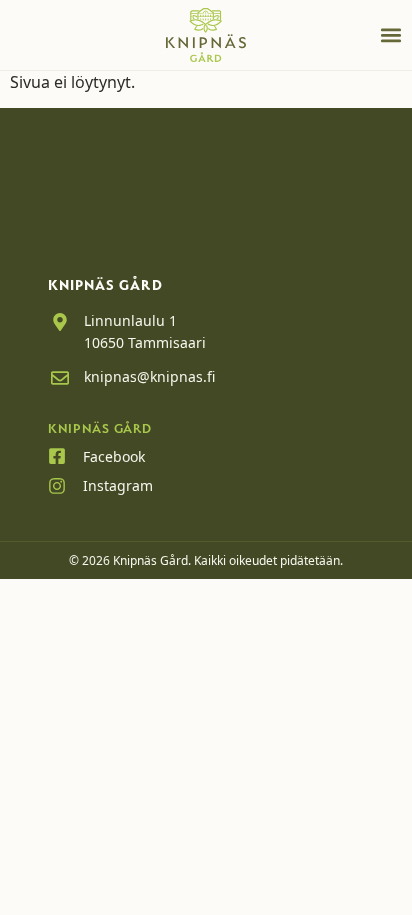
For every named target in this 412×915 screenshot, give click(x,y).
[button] (391, 35)
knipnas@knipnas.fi (149, 376)
